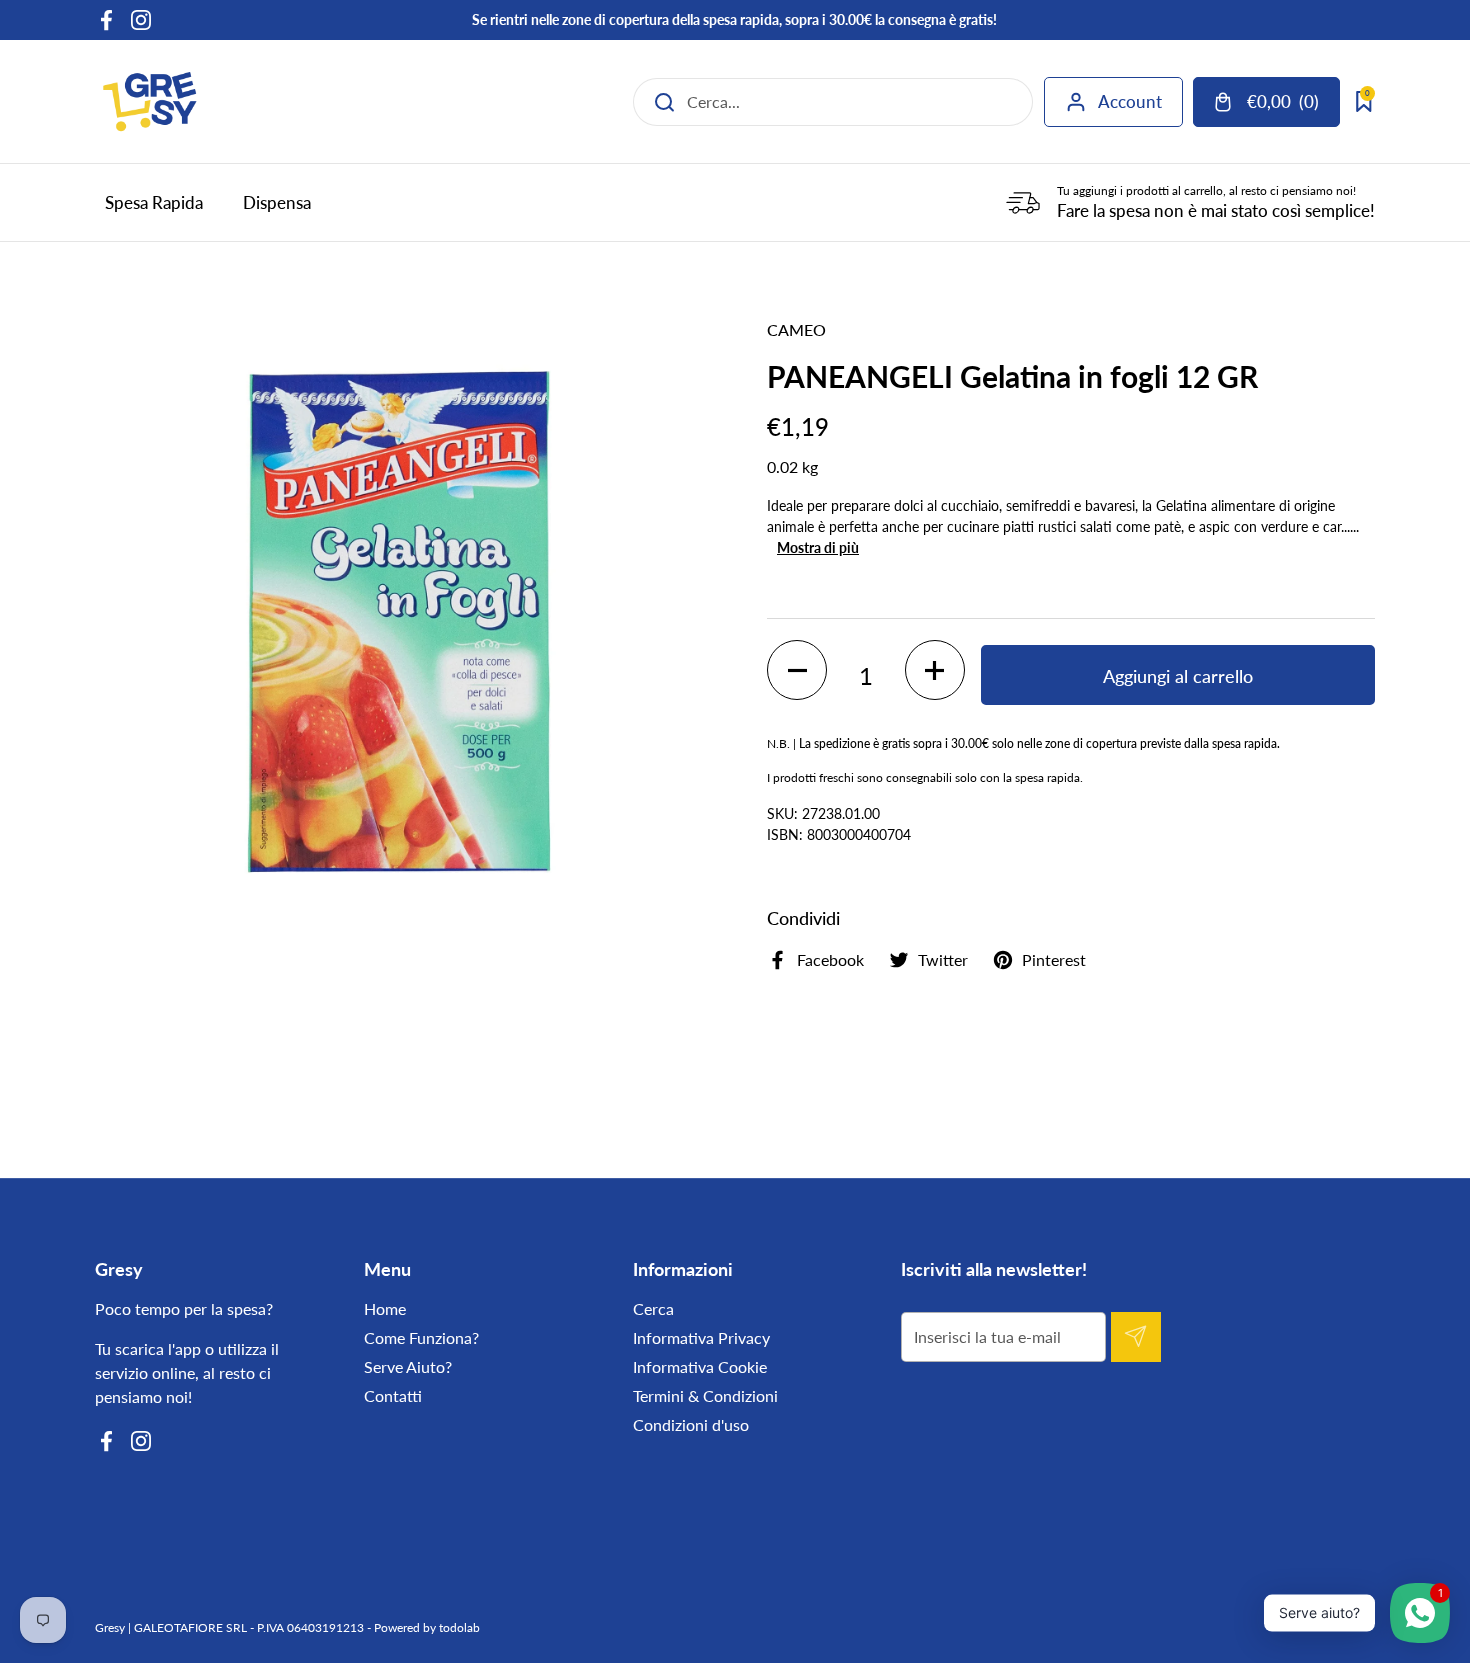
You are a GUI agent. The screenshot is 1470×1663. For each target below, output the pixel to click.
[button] (797, 670)
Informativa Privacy (701, 1337)
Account (1130, 101)
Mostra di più (818, 547)
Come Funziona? (421, 1337)
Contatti (393, 1395)
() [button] (1292, 105)
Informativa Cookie (700, 1366)
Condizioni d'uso (691, 1424)
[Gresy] (150, 101)
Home (385, 1308)
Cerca (653, 1308)
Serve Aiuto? (408, 1366)
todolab (459, 1627)
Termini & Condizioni (705, 1395)
